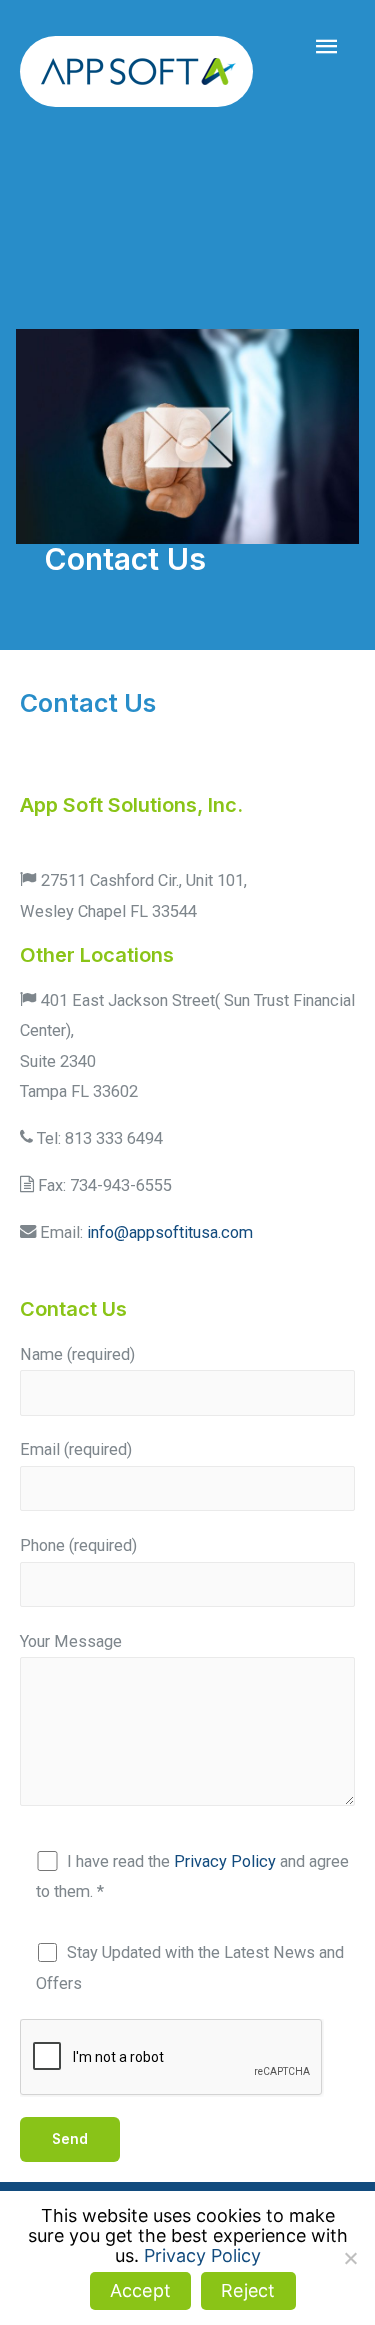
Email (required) (76, 1449)
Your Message (71, 1641)
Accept (141, 2290)
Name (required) (77, 1354)
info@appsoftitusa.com (170, 1232)
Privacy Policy (225, 1861)
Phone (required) (78, 1545)
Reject (248, 2290)
